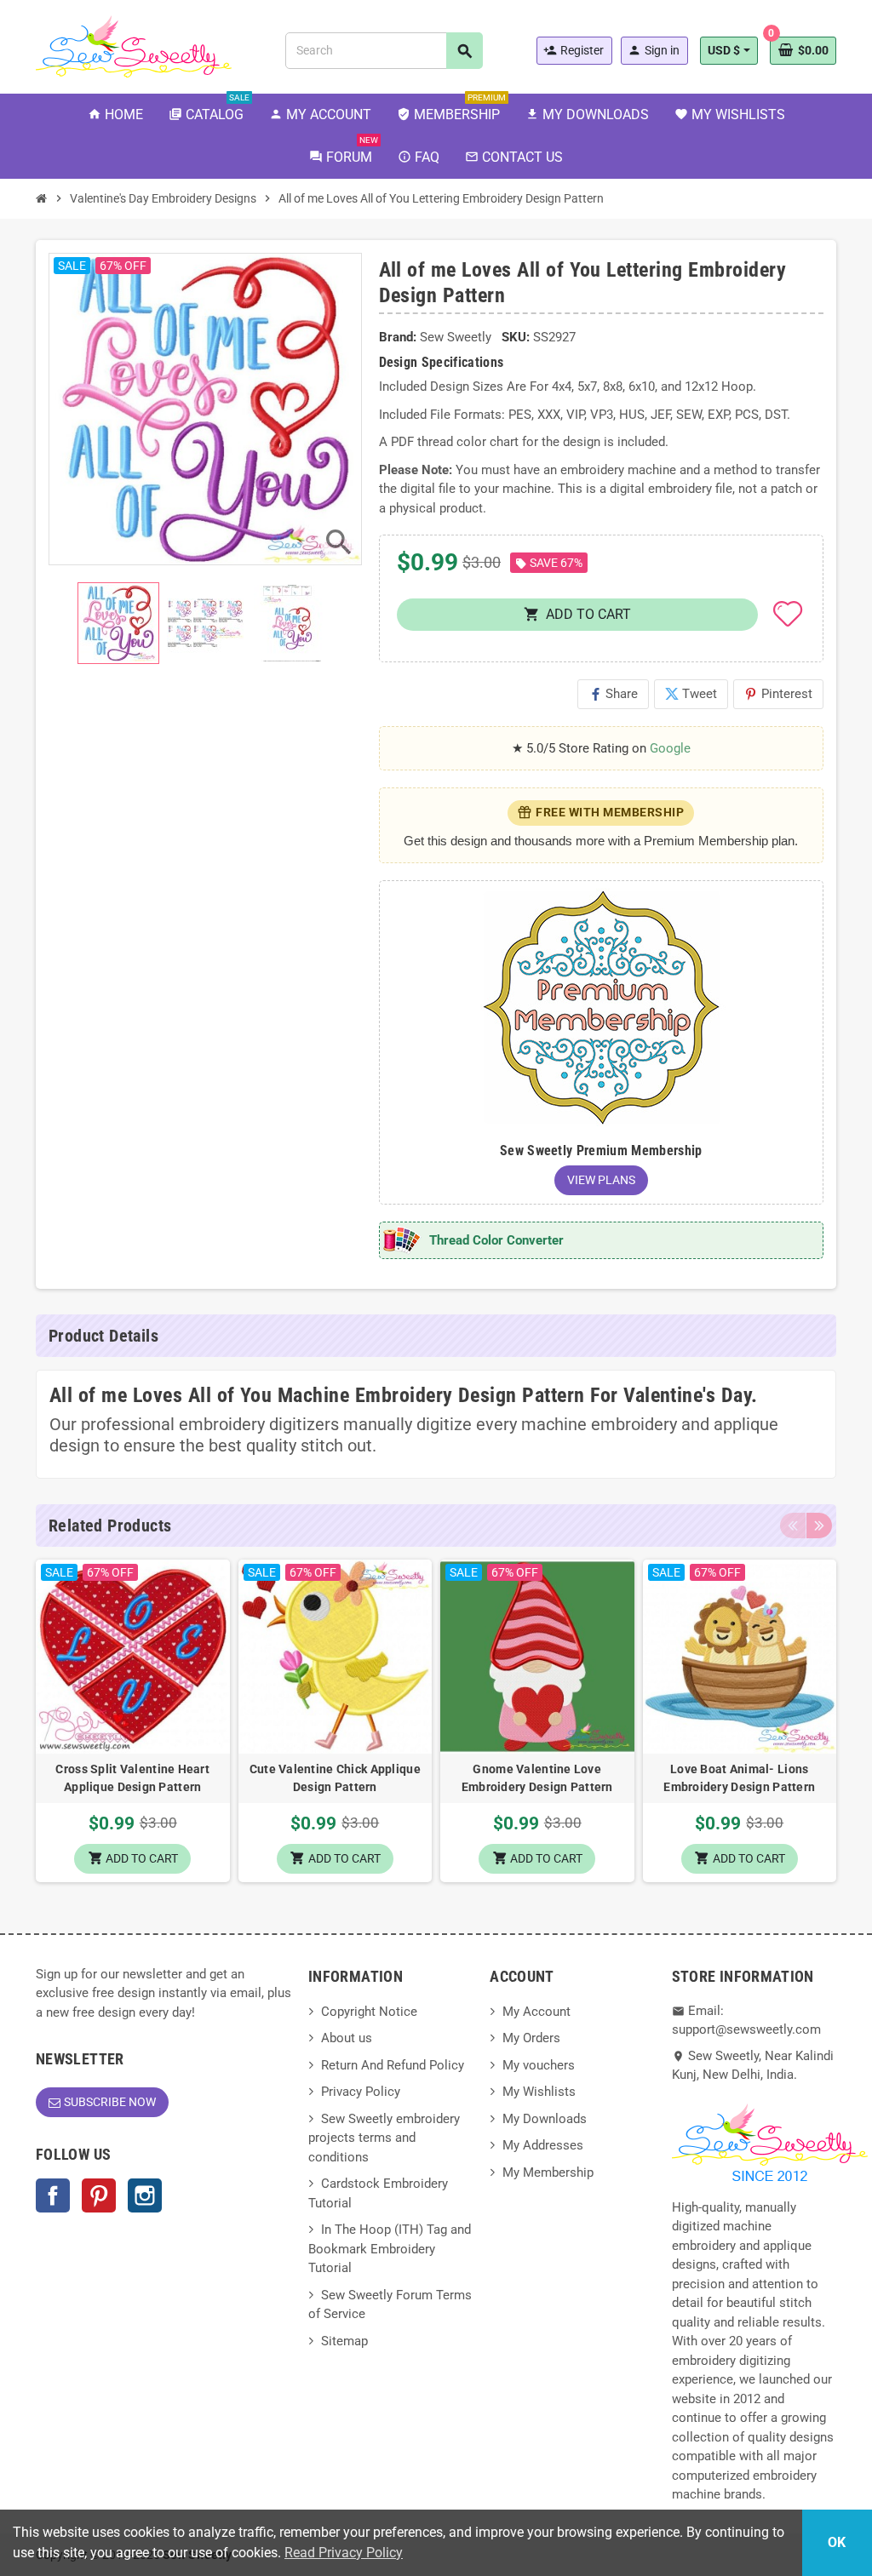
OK (837, 2542)
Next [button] (819, 1526)
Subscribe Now (110, 2102)
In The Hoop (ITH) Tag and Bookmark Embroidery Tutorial (390, 2249)
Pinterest (778, 694)
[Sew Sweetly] (134, 45)
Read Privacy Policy (344, 2553)
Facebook (53, 2195)
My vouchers (539, 2065)
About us (347, 2038)
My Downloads (545, 2119)
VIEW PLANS (601, 1180)
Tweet (691, 694)
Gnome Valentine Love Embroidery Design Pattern (537, 1778)
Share (613, 694)
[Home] (42, 198)
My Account (536, 2012)
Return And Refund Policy (393, 2065)
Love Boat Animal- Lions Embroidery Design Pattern (739, 1778)
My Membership (548, 2172)
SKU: (516, 337)
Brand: (398, 337)
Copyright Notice (369, 2012)
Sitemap (344, 2341)
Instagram (145, 2195)
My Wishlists (539, 2092)
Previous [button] (793, 1526)
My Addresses (543, 2145)
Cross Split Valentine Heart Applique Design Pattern (132, 1778)
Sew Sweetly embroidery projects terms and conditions (384, 2138)
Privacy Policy (361, 2092)
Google (670, 748)
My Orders (531, 2038)
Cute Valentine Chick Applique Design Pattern (335, 1778)
